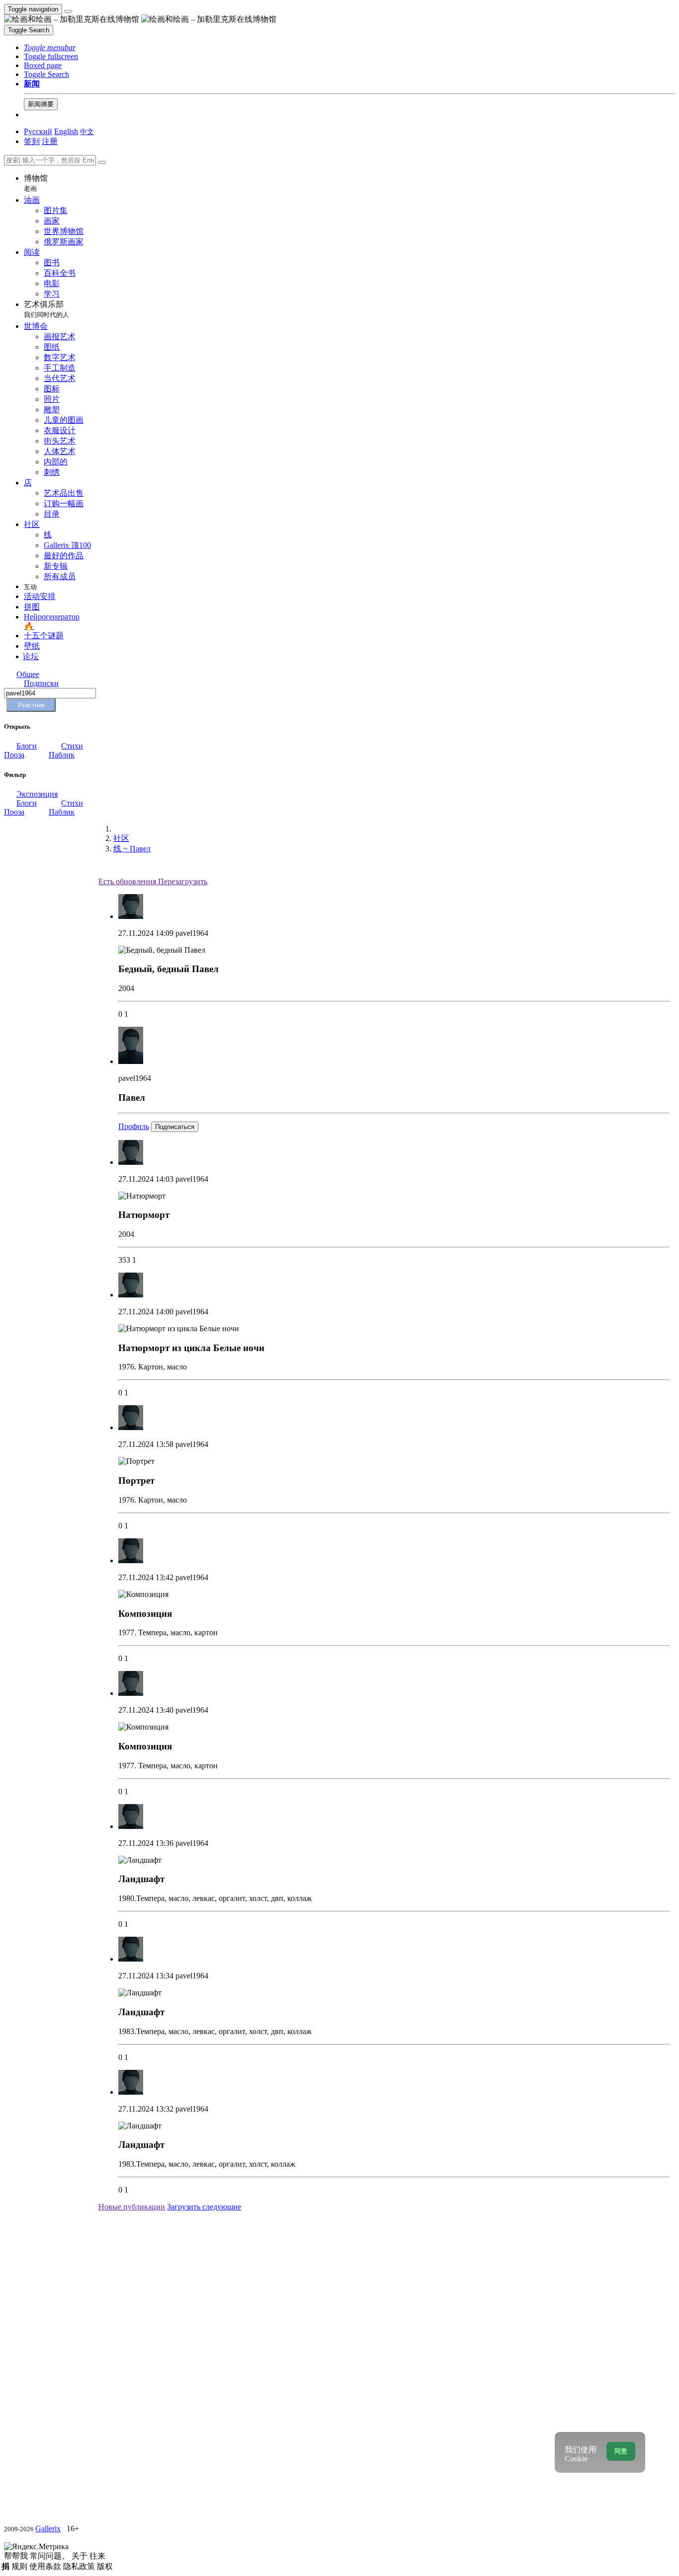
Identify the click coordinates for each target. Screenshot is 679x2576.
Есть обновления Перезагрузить (153, 881)
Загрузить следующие (204, 2207)
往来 (97, 2556)
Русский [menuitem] (38, 131)
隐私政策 (80, 2566)
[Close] (102, 162)
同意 (621, 2451)
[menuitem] (87, 131)
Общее (28, 674)
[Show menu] (68, 11)
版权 (105, 2566)
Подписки (41, 683)
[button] (50, 47)
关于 (81, 2556)
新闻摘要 (41, 104)
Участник (31, 705)
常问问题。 (51, 2556)
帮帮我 (17, 2556)
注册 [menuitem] (50, 141)
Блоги (27, 746)
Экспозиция (37, 794)
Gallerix (48, 2529)
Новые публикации (132, 2207)
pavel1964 (192, 933)
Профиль (134, 1126)
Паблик (62, 755)
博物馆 (36, 183)
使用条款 (46, 2566)
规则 (20, 2566)
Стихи (72, 746)
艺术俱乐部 (46, 309)
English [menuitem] (66, 131)
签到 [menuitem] (32, 141)
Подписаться (175, 1127)
